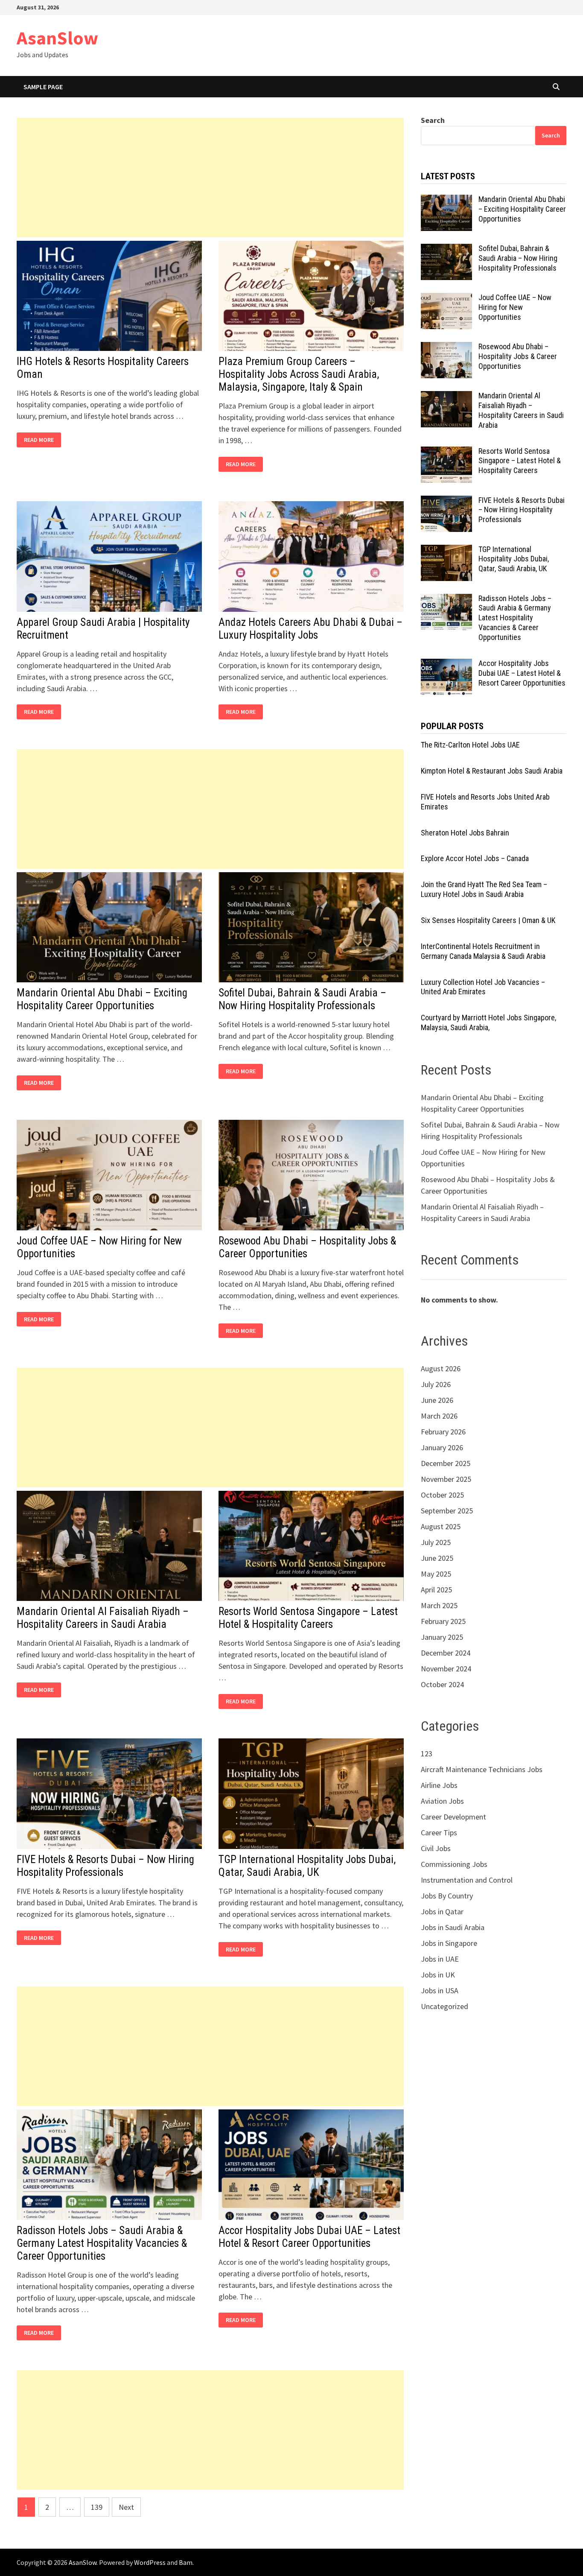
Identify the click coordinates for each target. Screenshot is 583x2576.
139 (97, 2507)
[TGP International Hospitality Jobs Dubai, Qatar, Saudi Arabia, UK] (446, 551)
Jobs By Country (447, 1896)
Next (126, 2507)
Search (433, 120)
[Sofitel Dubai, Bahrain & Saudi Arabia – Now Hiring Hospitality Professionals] (446, 250)
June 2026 (437, 1400)
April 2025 (436, 1590)
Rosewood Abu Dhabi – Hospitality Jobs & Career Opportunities (518, 356)
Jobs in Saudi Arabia (453, 1927)
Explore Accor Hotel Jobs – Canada (475, 858)
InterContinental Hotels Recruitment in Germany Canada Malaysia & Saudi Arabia (483, 951)
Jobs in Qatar (442, 1912)
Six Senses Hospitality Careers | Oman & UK (488, 920)
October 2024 (442, 1684)
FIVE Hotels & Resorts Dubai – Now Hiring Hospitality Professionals (105, 1866)
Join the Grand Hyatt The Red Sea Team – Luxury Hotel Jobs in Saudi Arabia (484, 889)
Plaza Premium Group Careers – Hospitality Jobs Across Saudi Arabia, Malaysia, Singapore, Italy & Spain (299, 374)
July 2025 (436, 1542)
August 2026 (441, 1368)
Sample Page (43, 87)
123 (427, 1754)
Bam (186, 2562)
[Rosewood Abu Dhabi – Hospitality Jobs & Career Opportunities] (446, 348)
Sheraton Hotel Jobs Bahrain (465, 833)
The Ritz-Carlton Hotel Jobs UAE (470, 745)
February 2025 (443, 1621)
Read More (41, 440)
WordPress (150, 2562)
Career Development (453, 1817)
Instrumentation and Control (467, 1880)
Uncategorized (445, 2006)
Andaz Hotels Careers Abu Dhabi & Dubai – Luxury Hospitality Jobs (310, 629)
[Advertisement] (210, 178)
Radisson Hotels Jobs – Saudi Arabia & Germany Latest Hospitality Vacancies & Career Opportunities (102, 2243)
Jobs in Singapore (449, 1943)
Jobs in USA (440, 1990)
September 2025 (447, 1511)
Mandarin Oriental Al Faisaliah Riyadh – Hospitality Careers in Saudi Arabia (103, 1618)
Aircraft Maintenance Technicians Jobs (482, 1769)
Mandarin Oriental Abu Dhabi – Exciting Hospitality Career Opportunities (102, 999)
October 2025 (442, 1495)
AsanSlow (57, 38)
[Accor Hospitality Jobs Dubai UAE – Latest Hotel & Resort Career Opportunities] (446, 664)
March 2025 (439, 1605)
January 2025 (442, 1637)
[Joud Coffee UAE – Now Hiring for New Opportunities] (446, 299)
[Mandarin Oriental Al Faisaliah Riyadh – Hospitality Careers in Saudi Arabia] (446, 397)
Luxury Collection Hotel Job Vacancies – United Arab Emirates (483, 987)
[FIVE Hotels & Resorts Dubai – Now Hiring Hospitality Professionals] (446, 501)
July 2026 (436, 1384)
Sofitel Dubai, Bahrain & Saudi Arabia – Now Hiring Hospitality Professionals (302, 999)
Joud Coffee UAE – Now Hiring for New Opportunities (515, 307)
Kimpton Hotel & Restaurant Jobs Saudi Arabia (492, 771)
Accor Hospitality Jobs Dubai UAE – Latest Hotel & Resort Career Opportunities (309, 2237)
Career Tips (439, 1833)
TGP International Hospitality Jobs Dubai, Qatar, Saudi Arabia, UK (307, 1866)
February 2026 (443, 1432)
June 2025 (437, 1558)
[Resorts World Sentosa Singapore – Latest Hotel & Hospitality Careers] (446, 452)
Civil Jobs (436, 1848)
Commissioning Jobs (454, 1864)
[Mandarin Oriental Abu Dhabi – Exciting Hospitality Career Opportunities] (446, 200)
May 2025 (436, 1574)
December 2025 (446, 1463)
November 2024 (446, 1669)
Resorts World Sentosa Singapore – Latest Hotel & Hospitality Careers (308, 1618)
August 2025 (441, 1526)
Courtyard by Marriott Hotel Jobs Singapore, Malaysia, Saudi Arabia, (488, 1022)
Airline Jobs (439, 1785)
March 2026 (439, 1416)
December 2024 (446, 1653)
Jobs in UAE (440, 1959)
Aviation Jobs (442, 1801)
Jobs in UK (438, 1975)
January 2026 (442, 1447)
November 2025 (446, 1479)
